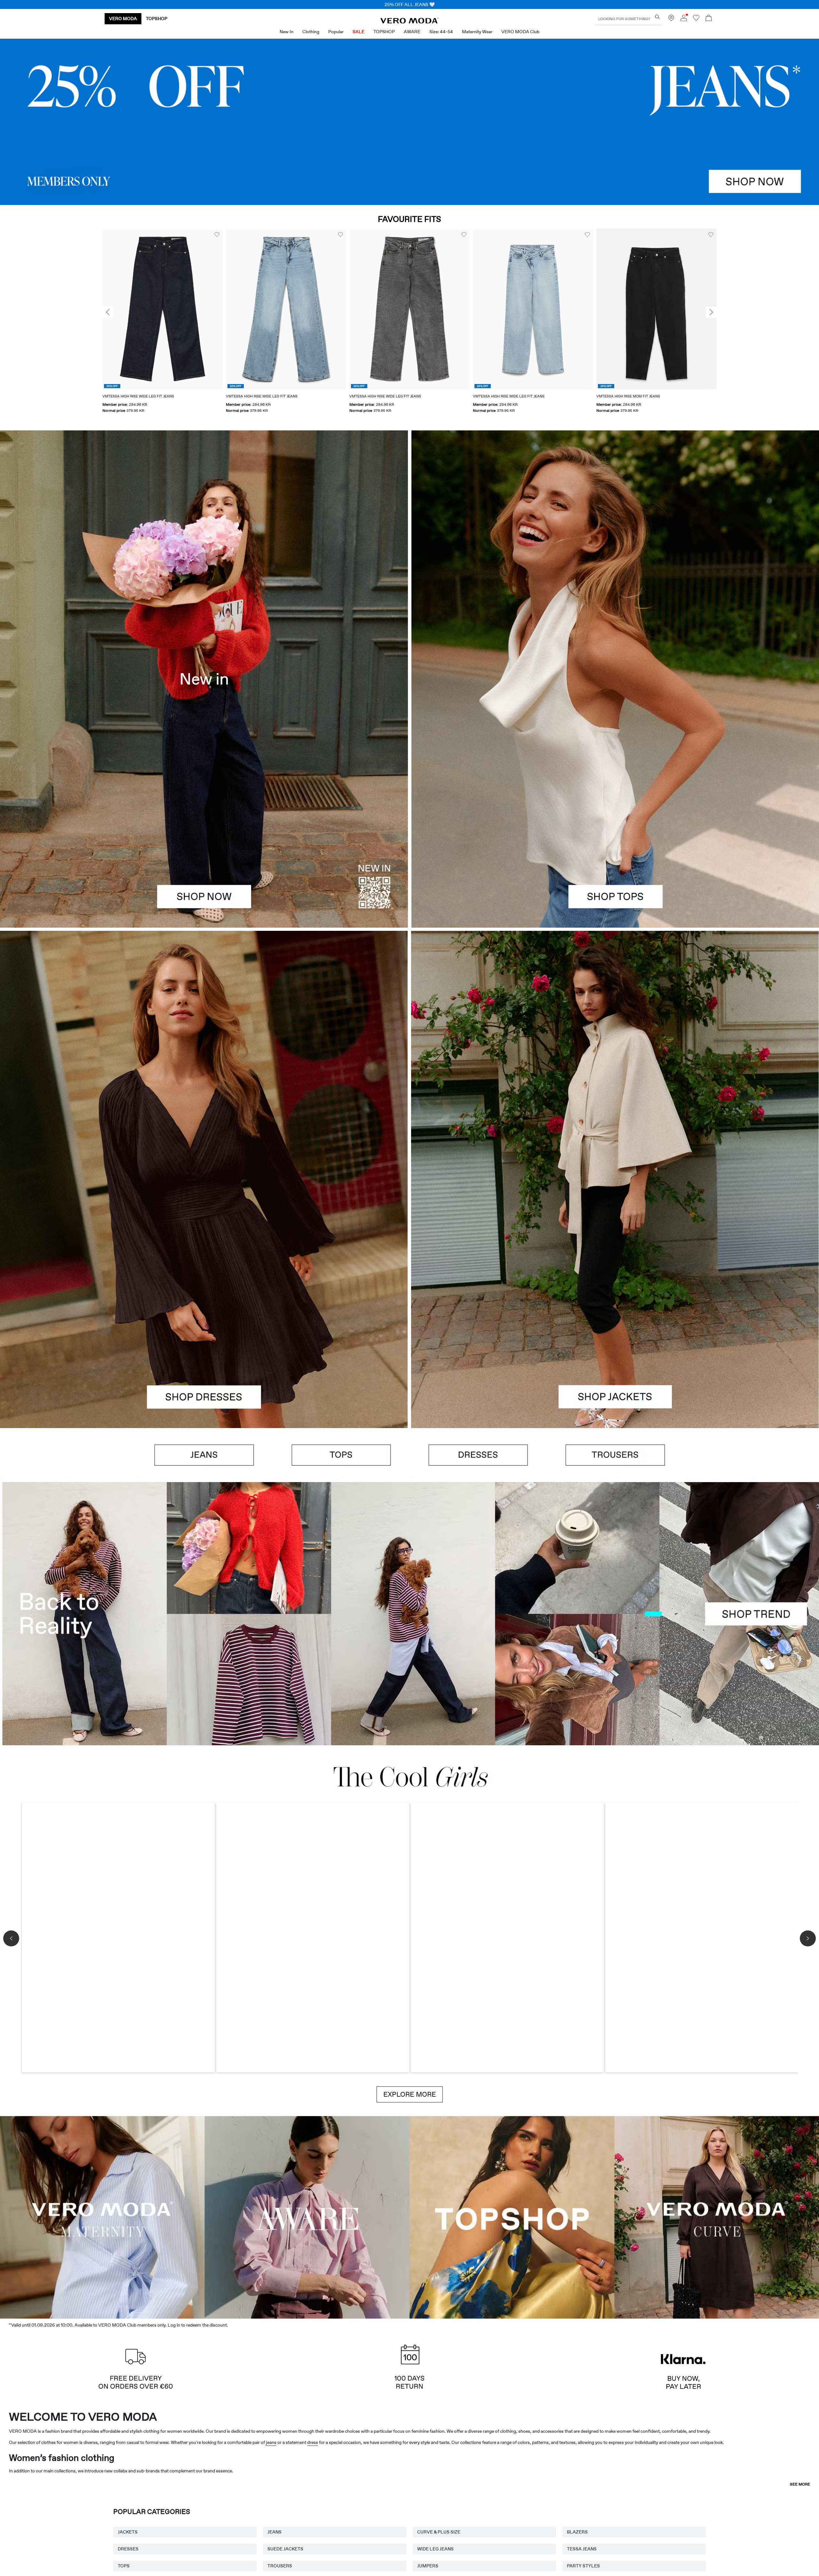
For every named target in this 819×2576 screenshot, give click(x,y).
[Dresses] (204, 1304)
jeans (271, 2442)
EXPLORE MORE (410, 2094)
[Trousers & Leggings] (615, 1455)
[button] (163, 309)
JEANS (274, 2532)
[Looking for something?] (657, 17)
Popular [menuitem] (336, 32)
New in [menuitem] (286, 32)
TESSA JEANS (582, 2549)
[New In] (204, 679)
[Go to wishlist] (696, 20)
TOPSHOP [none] (157, 19)
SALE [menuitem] (358, 32)
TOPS (124, 2566)
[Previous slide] (108, 312)
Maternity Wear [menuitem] (477, 32)
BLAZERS (577, 2532)
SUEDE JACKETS (285, 2549)
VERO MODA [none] (123, 19)
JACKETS (128, 2532)
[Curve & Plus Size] (717, 2216)
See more (800, 2484)
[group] (163, 325)
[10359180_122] (615, 1055)
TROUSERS (280, 2566)
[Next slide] (711, 312)
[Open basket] (709, 19)
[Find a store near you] (671, 20)
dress (313, 2442)
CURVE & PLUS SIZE (439, 2532)
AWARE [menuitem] (412, 32)
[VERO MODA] (409, 22)
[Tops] (615, 803)
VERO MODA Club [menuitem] (520, 32)
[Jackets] (615, 1304)
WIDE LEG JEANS (435, 2549)
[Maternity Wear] (102, 2216)
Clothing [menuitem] (311, 32)
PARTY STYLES (583, 2566)
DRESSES (128, 2549)
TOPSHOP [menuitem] (384, 32)
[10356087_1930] (204, 1055)
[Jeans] (409, 122)
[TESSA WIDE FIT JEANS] (409, 1614)
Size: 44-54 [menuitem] (441, 32)
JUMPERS (428, 2566)
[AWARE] (307, 2216)
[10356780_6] (615, 555)
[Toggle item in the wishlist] (217, 235)
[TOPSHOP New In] (512, 2216)
